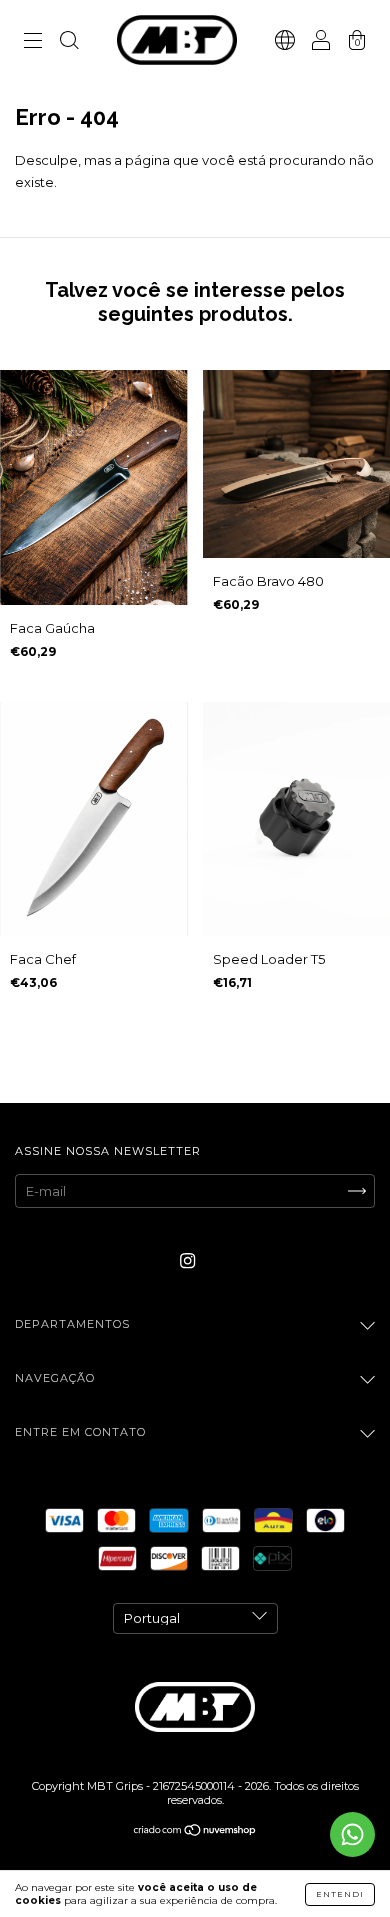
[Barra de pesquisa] (69, 42)
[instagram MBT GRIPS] (187, 1261)
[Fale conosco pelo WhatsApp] (352, 1834)
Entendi (340, 1894)
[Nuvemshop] (195, 1832)
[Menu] (33, 42)
